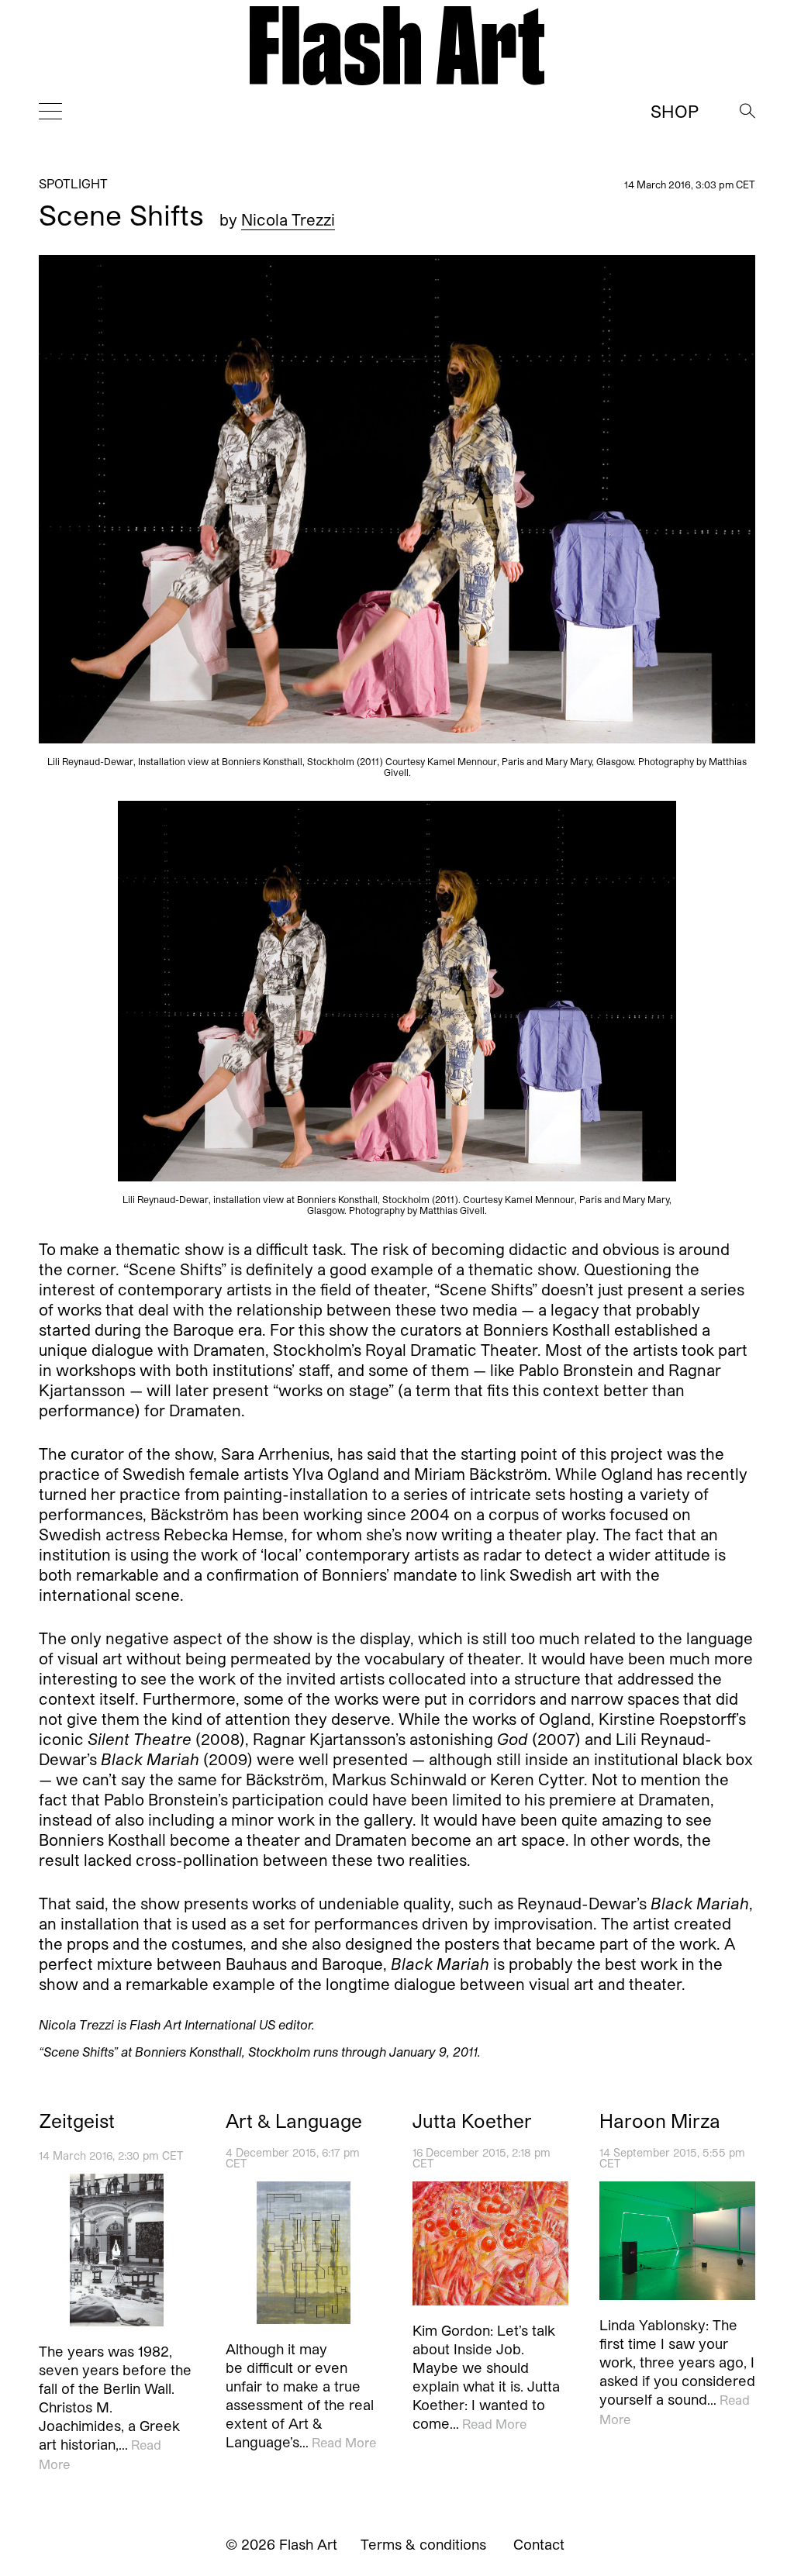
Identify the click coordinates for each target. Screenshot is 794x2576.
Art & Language (294, 2121)
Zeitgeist (77, 2121)
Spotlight (73, 183)
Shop (675, 111)
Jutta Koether (472, 2121)
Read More (344, 2442)
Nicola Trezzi (288, 219)
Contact (539, 2544)
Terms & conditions (423, 2544)
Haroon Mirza (660, 2121)
